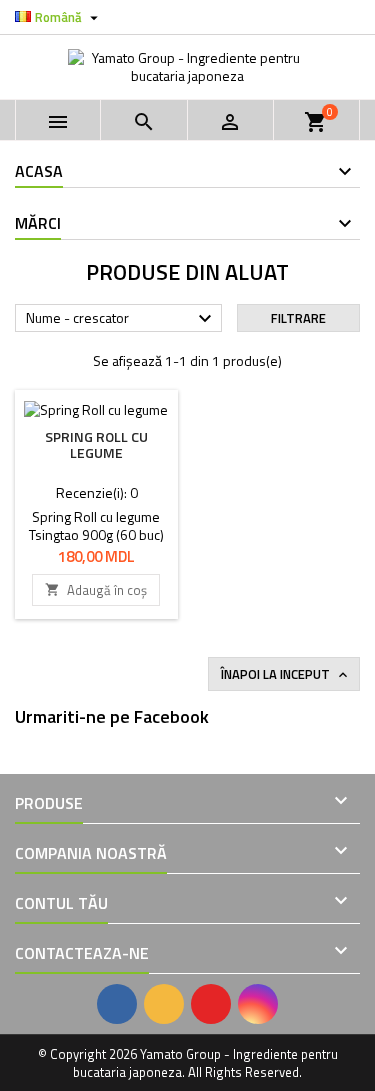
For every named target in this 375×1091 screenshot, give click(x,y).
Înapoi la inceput (286, 674)
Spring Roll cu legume (96, 444)
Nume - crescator (121, 319)
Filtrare (298, 318)
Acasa (39, 171)
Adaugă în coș (96, 590)
